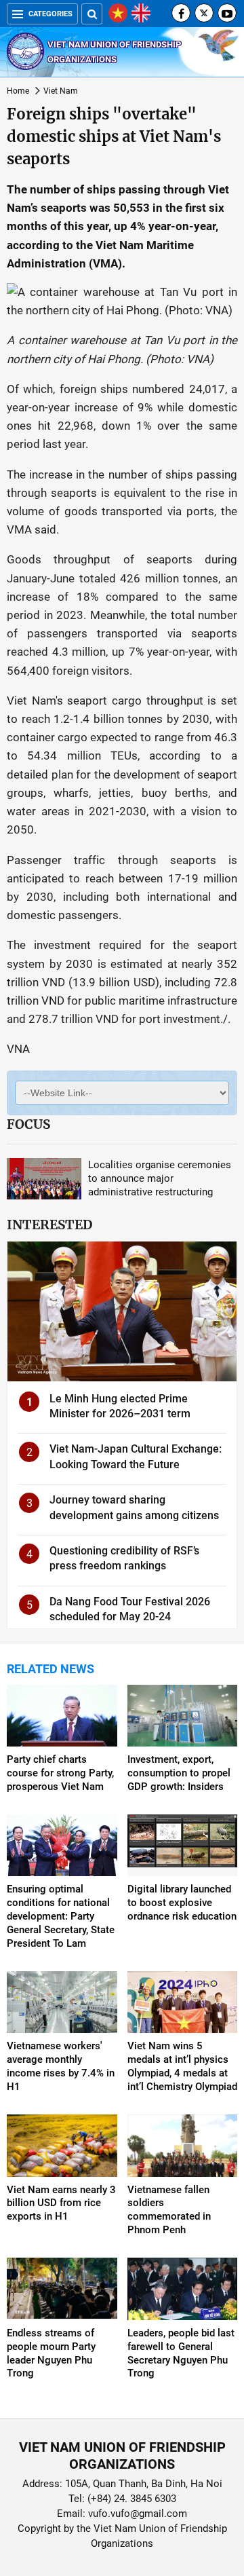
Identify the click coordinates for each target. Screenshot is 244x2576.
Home (18, 91)
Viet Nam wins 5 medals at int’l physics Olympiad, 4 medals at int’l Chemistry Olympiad (182, 2066)
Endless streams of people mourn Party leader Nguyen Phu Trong (51, 2353)
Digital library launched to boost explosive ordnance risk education (182, 1903)
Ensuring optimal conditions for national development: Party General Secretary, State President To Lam (61, 1916)
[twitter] (204, 13)
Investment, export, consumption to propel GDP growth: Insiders (179, 1773)
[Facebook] (181, 13)
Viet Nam (61, 91)
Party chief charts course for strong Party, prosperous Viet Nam (60, 1773)
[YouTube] (227, 13)
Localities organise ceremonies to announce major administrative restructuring (160, 1178)
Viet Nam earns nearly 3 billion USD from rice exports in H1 (61, 2203)
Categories (50, 14)
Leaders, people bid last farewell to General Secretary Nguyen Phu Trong (181, 2353)
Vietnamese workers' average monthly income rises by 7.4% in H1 (61, 2066)
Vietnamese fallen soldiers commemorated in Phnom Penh (169, 2210)
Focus (28, 1124)
